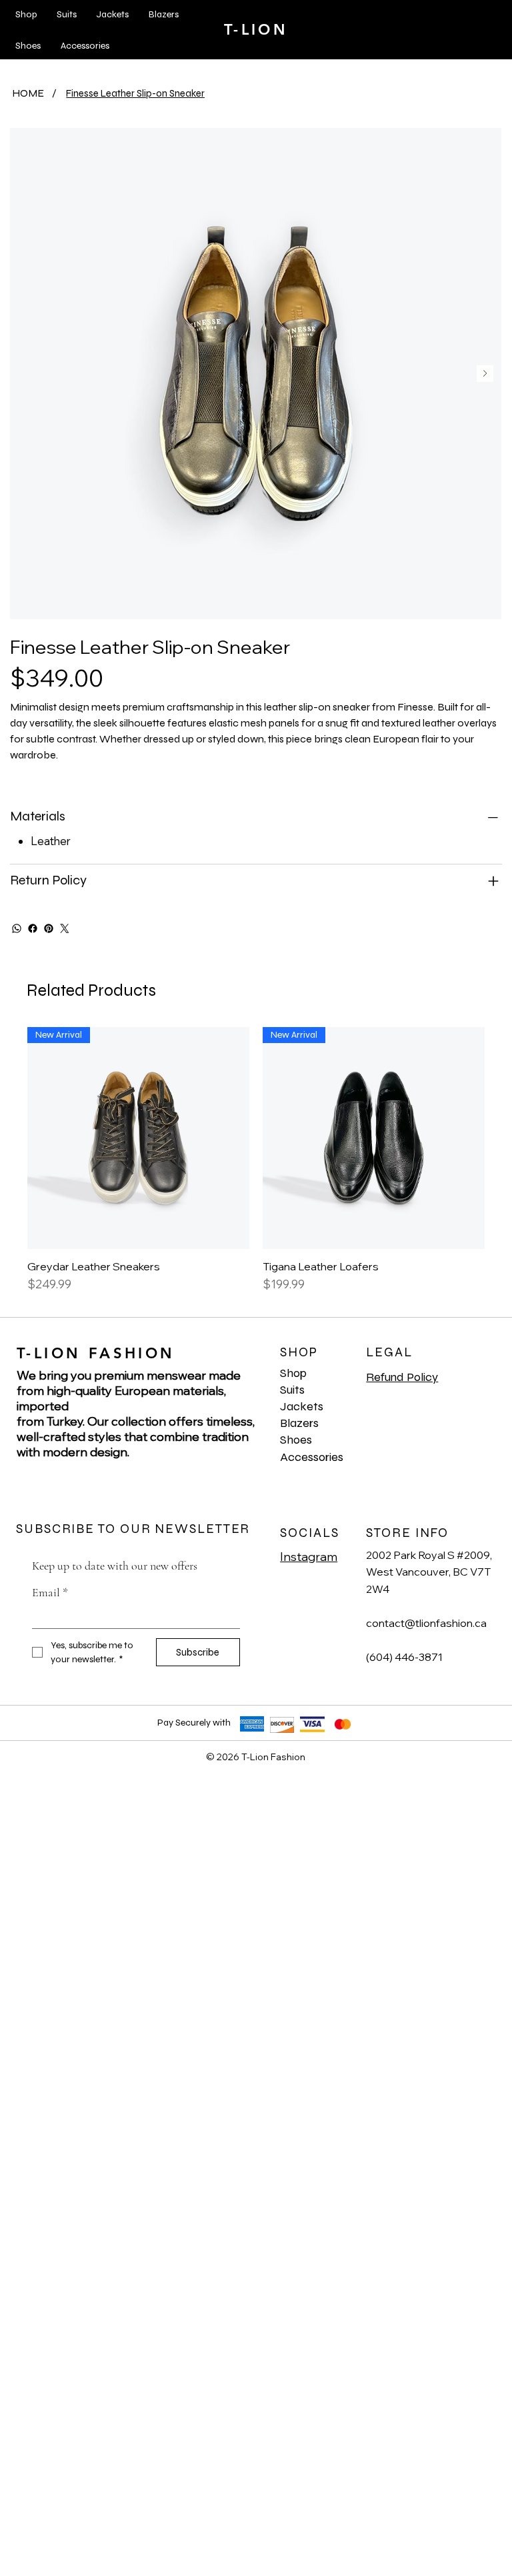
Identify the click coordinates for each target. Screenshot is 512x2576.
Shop (293, 1373)
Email (50, 1592)
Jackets (302, 1406)
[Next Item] (485, 374)
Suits (292, 1390)
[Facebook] (33, 928)
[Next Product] (504, 1137)
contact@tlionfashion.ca (426, 1623)
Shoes (296, 1440)
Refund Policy (402, 1377)
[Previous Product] (8, 1137)
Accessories (312, 1457)
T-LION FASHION (96, 1353)
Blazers (299, 1423)
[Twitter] (65, 928)
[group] (256, 1167)
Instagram (309, 1557)
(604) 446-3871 (404, 1657)
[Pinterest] (49, 928)
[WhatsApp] (17, 928)
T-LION (256, 30)
